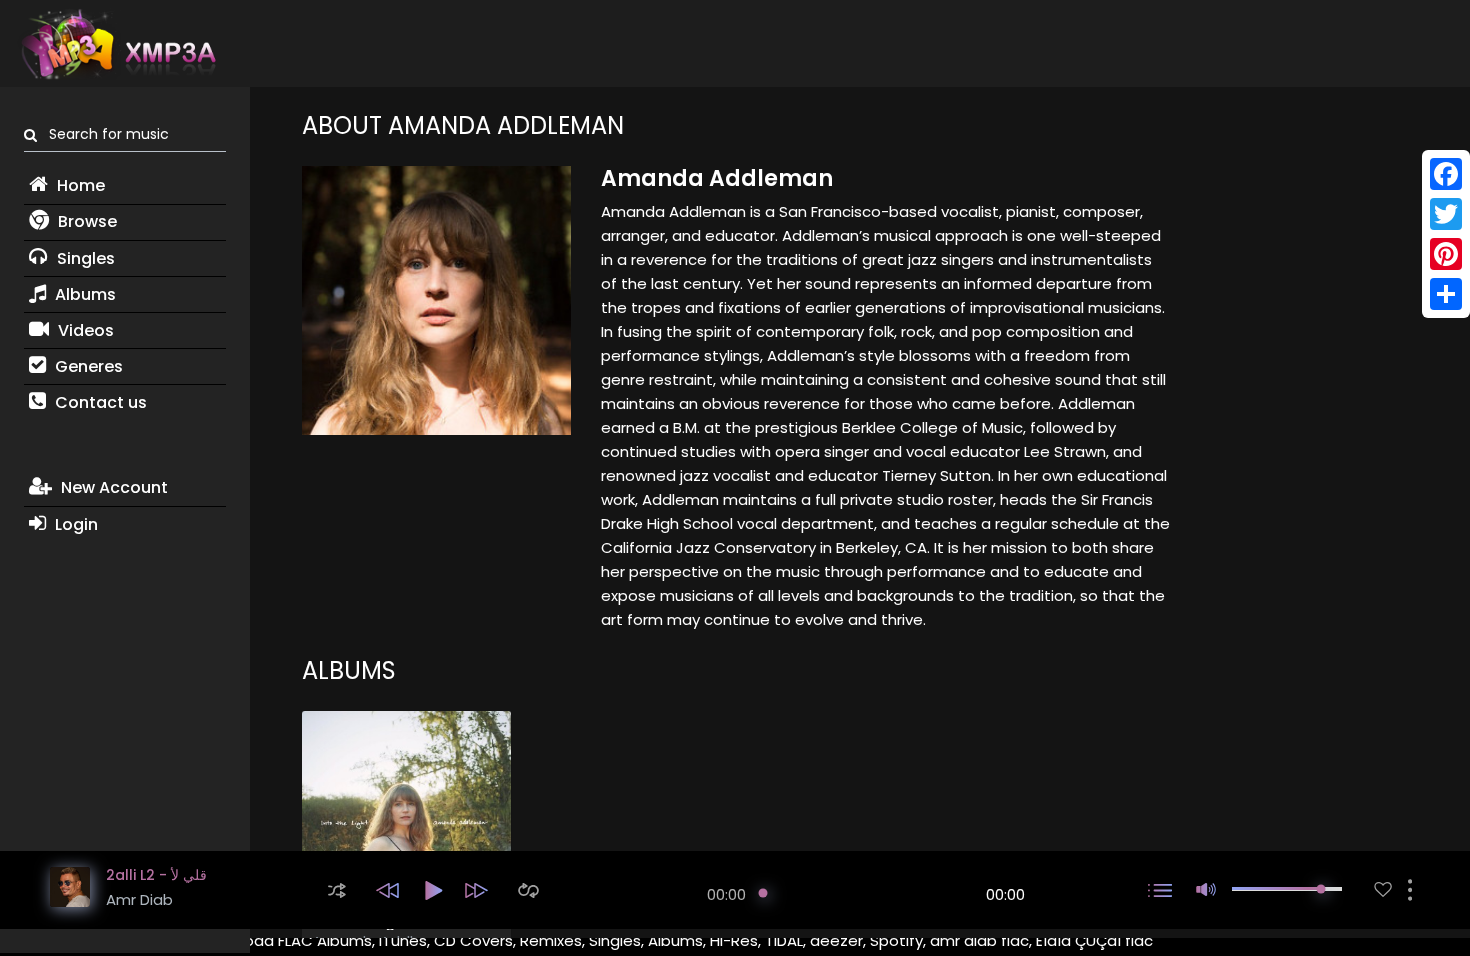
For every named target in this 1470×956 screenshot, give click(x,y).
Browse (85, 221)
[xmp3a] (117, 44)
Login (74, 524)
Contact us (99, 402)
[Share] (1446, 294)
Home (79, 185)
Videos (84, 330)
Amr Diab (139, 899)
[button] (337, 890)
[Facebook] (1446, 174)
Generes (87, 366)
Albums (83, 294)
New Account (112, 487)
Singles (84, 258)
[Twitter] (1446, 214)
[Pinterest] (1446, 254)
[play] (1383, 889)
